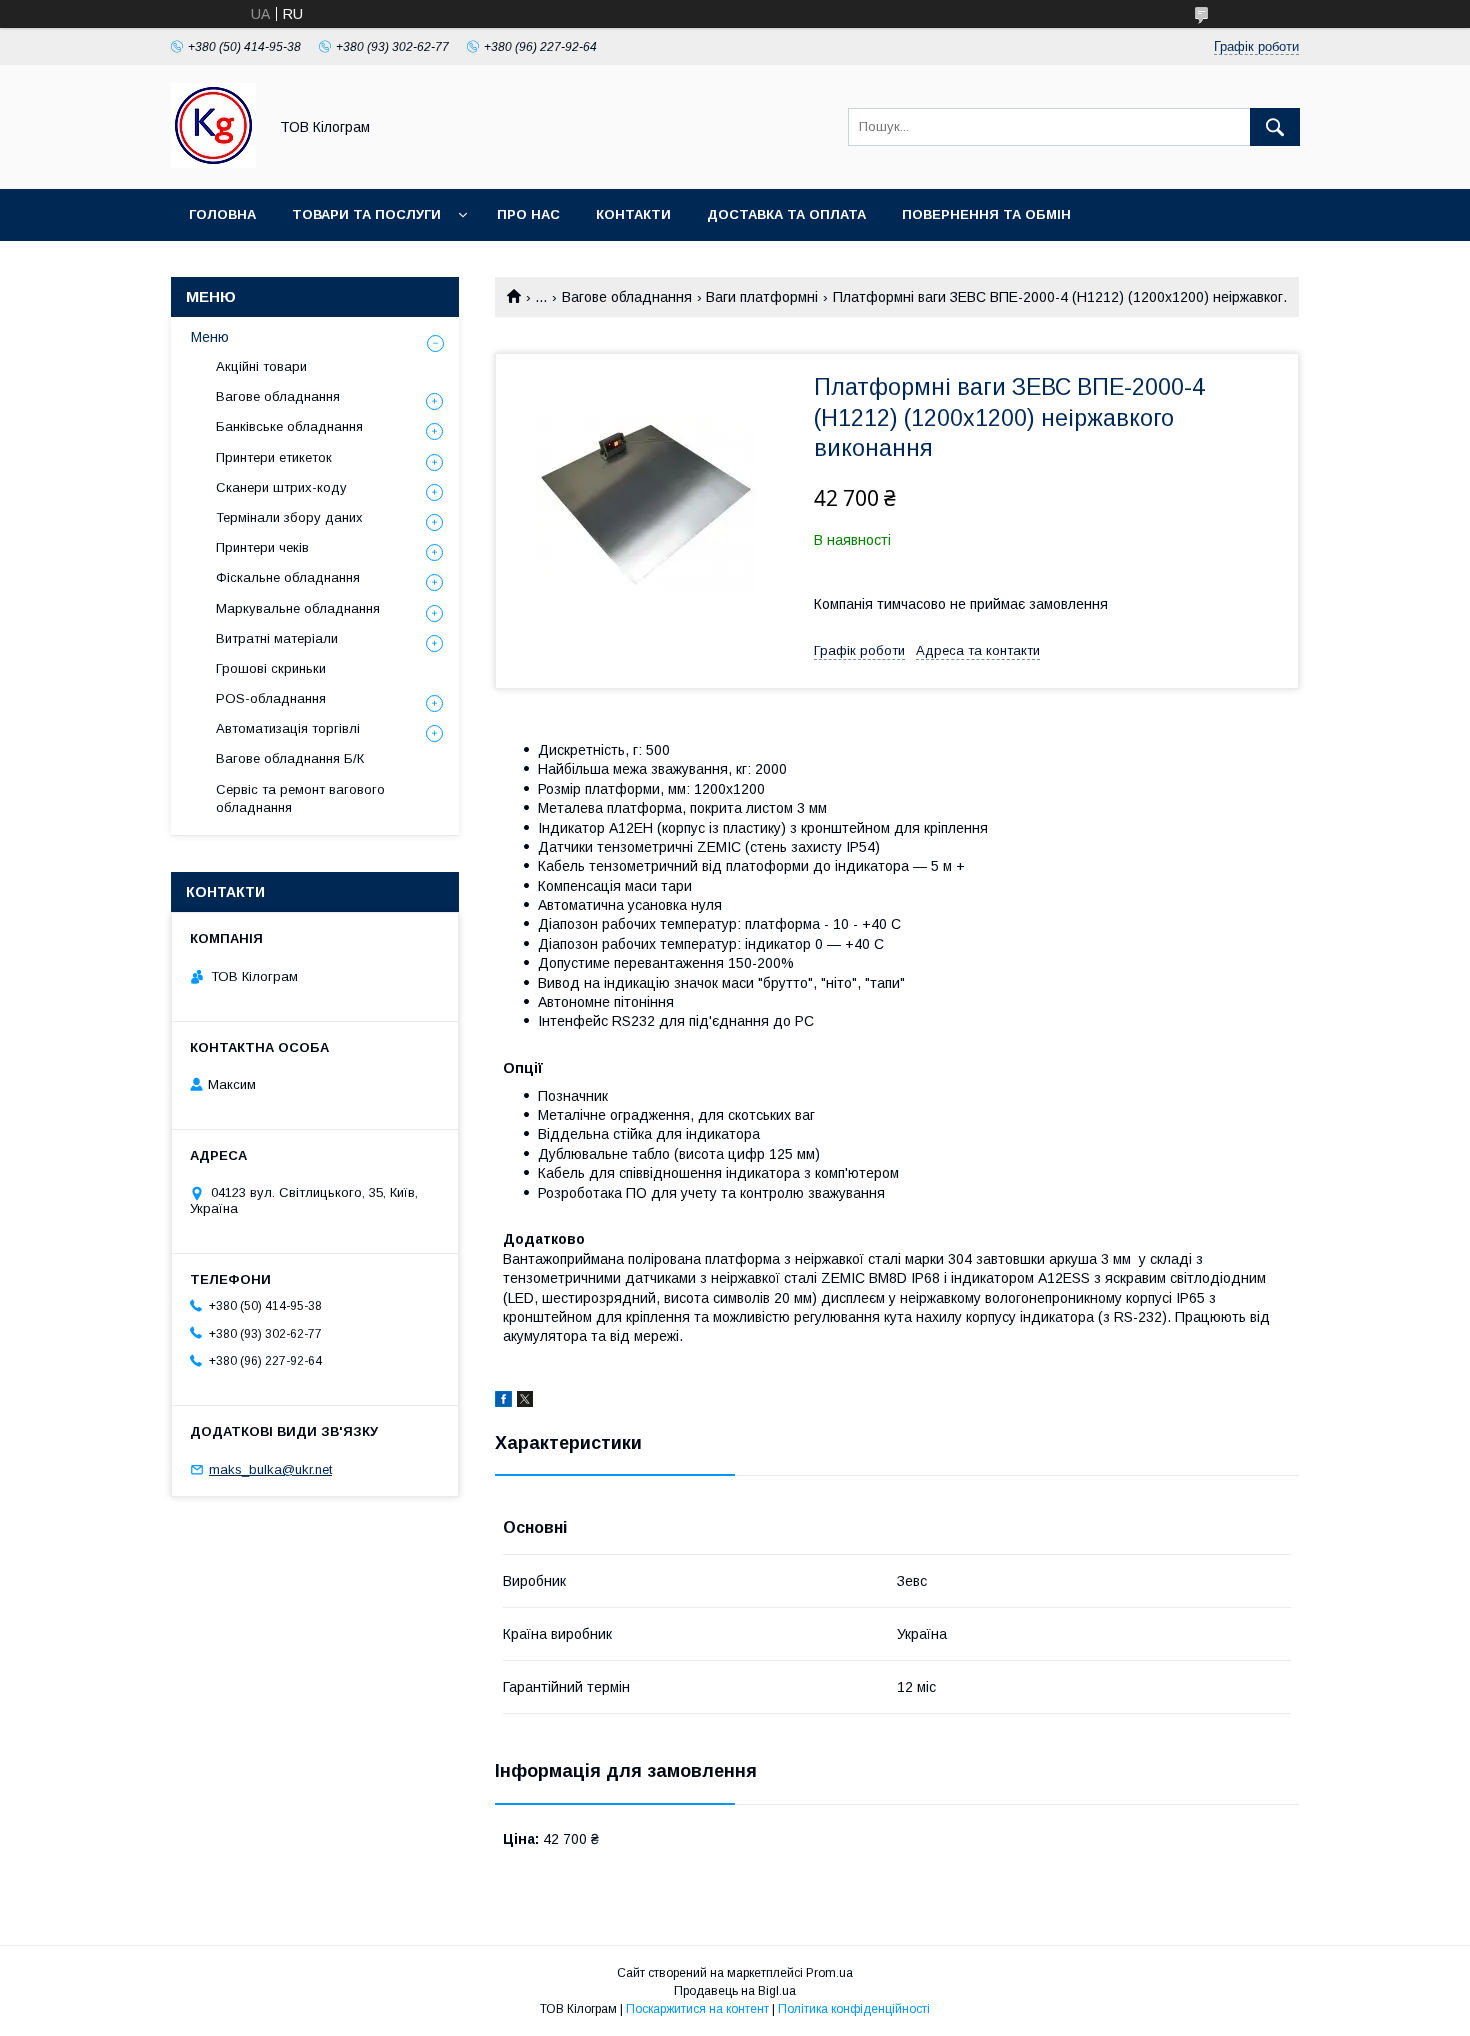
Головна (222, 214)
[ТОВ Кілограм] (213, 163)
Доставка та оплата (786, 214)
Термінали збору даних (289, 517)
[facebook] (503, 1402)
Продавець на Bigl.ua (735, 1991)
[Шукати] (1275, 127)
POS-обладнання (271, 698)
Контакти (633, 214)
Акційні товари (261, 366)
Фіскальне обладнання (288, 577)
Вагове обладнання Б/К (290, 758)
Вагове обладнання (627, 297)
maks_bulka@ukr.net (270, 1469)
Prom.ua (829, 1973)
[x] (525, 1402)
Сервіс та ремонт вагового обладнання (300, 798)
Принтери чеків (262, 547)
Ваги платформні (762, 297)
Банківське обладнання (289, 426)
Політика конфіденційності (854, 2009)
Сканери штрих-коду (281, 487)
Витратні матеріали (277, 638)
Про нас (528, 214)
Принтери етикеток (274, 457)
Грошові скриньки (271, 668)
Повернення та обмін (986, 214)
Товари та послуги (366, 214)
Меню (210, 337)
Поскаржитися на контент (697, 2009)
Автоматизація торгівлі (288, 728)
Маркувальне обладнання (298, 608)
